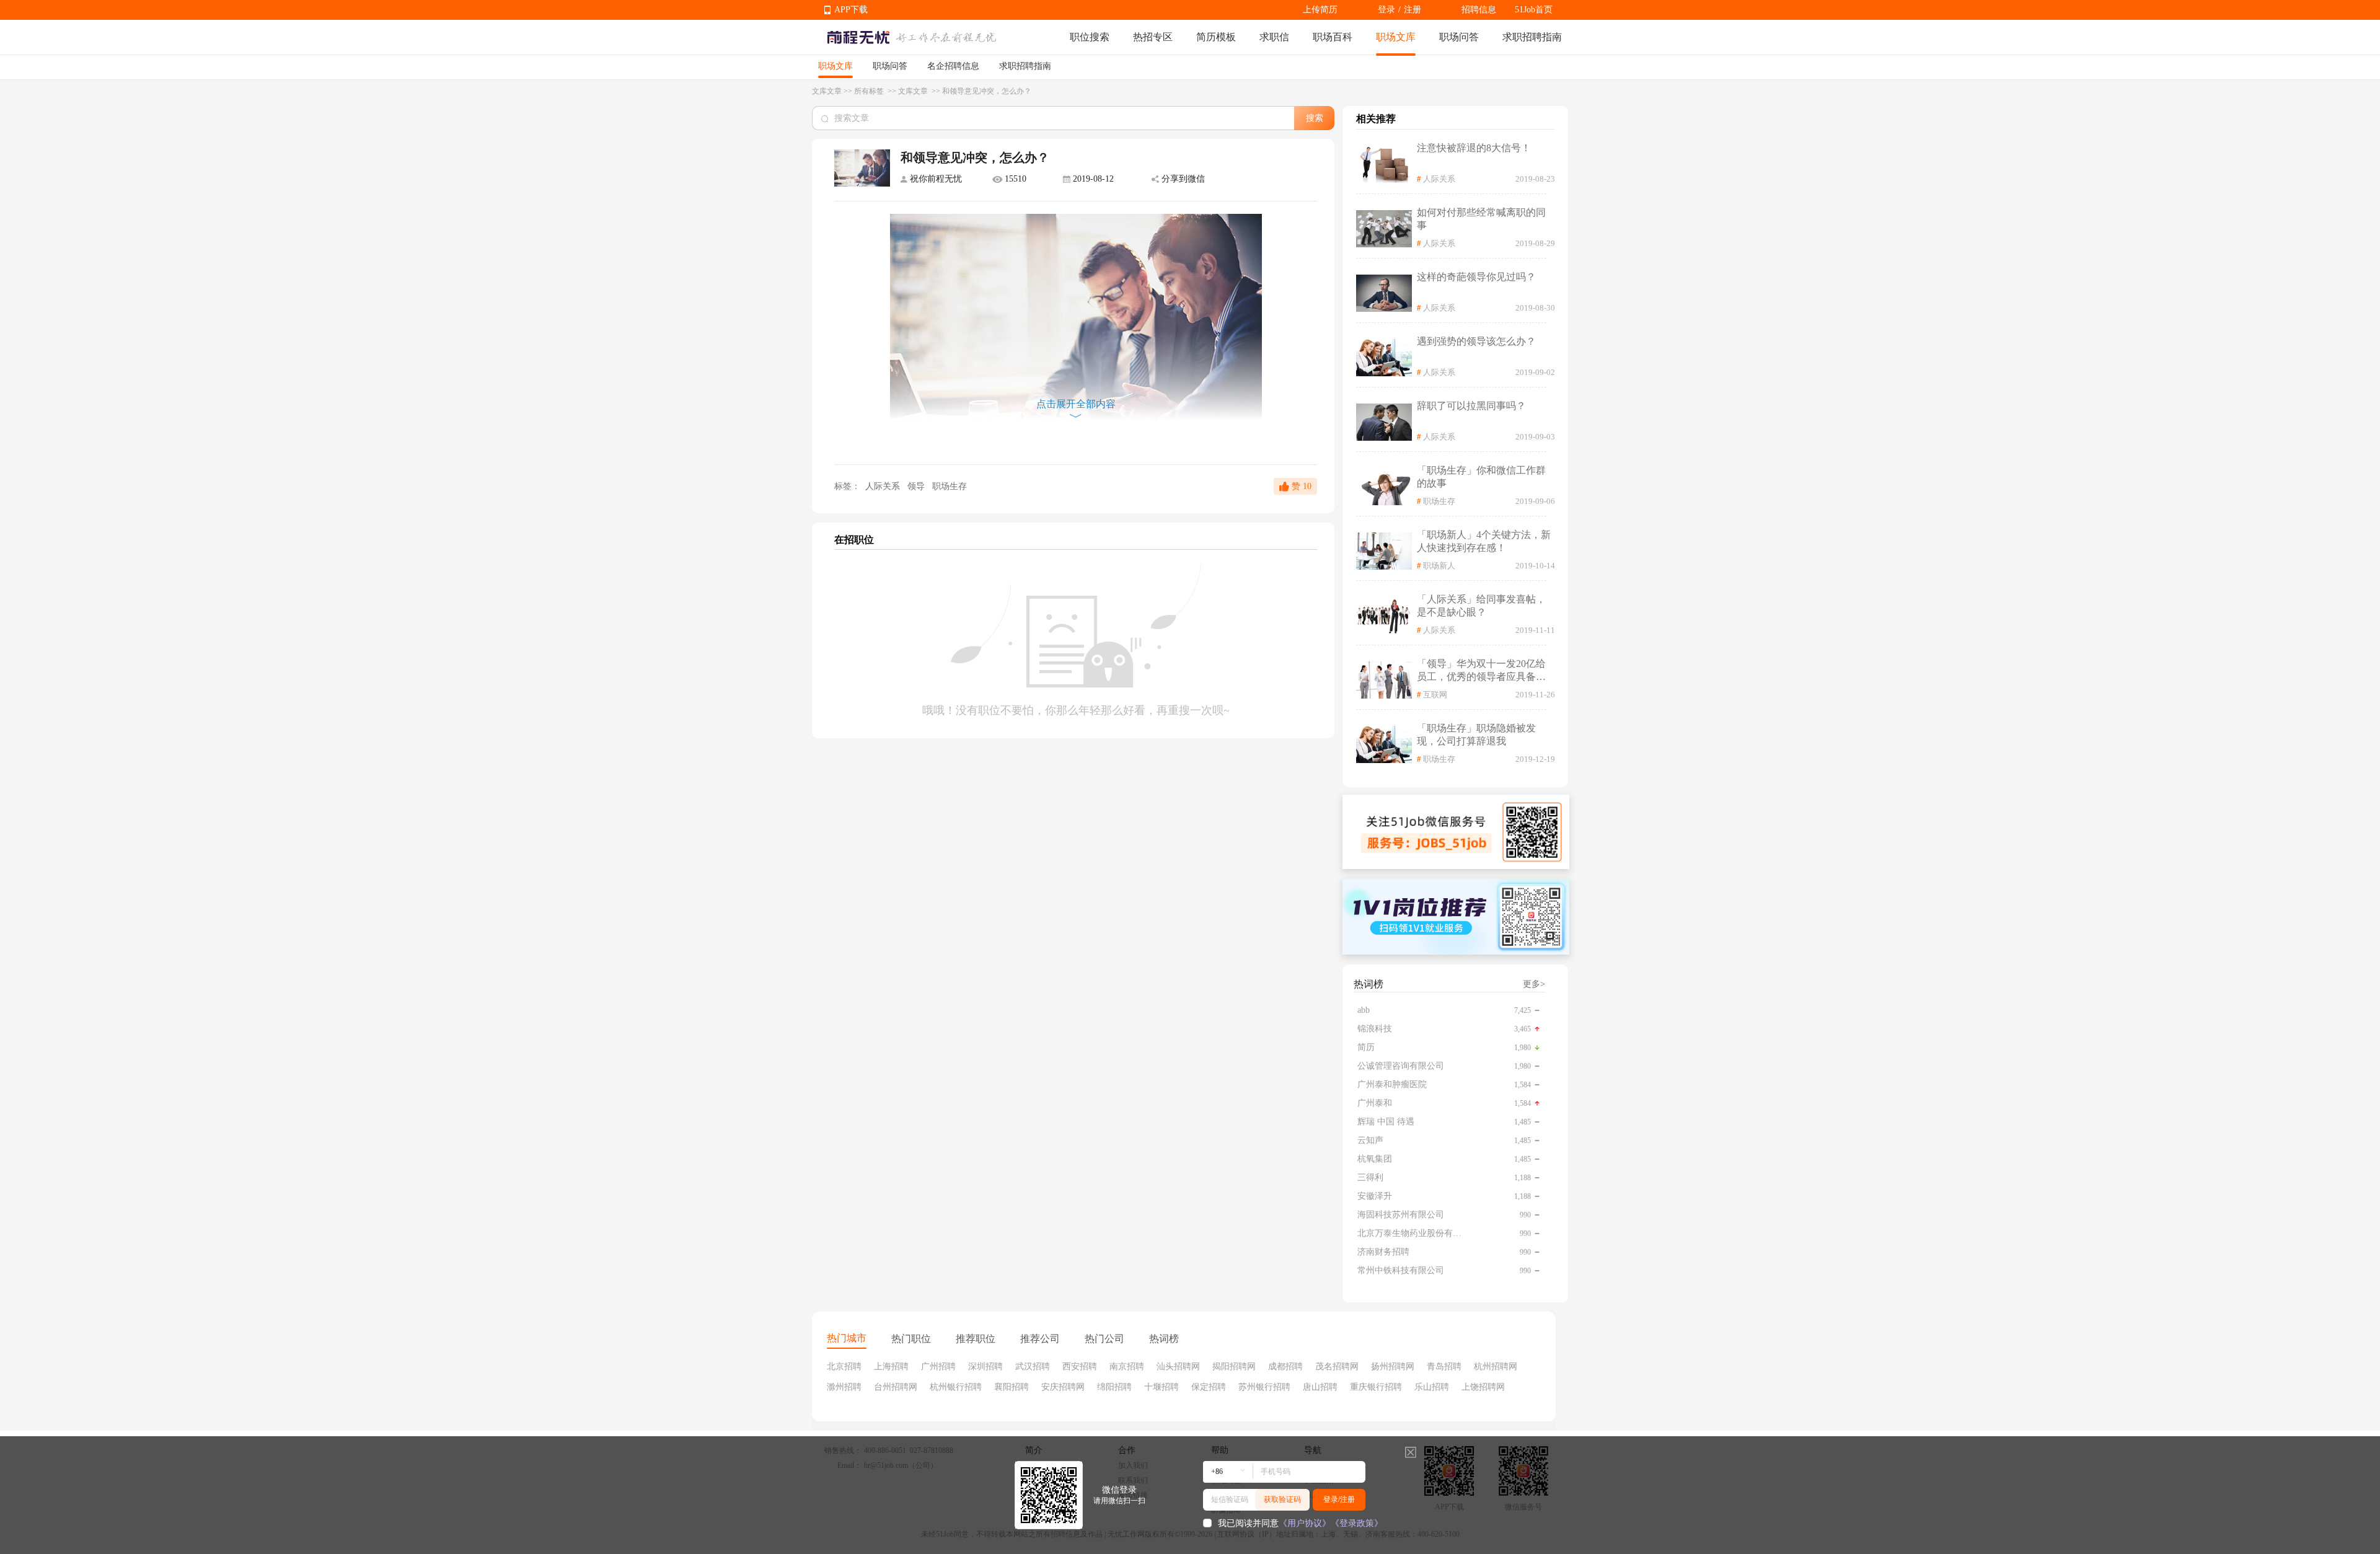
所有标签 (870, 91)
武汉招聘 (1033, 1366)
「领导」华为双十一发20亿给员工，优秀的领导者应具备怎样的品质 (1481, 671)
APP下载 (851, 10)
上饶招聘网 (1483, 1387)
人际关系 (883, 486)
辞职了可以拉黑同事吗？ (1471, 406)
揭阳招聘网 (1234, 1366)
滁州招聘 (844, 1387)
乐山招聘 (1432, 1387)
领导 (917, 486)
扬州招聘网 (1393, 1366)
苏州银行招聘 (1264, 1387)
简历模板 (1216, 37)
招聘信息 (1479, 10)
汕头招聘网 (1178, 1366)
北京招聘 (844, 1366)
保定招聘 (1209, 1387)
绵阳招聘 (1114, 1387)
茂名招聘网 (1337, 1366)
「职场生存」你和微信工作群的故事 (1481, 477)
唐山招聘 (1320, 1387)
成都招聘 (1285, 1366)
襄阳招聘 (1011, 1387)
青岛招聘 (1444, 1366)
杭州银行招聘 (956, 1387)
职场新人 (1439, 566)
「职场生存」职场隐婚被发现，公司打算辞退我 (1476, 735)
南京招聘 (1127, 1366)
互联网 (1435, 695)
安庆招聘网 (1063, 1387)
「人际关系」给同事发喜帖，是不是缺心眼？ (1481, 606)
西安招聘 (1080, 1366)
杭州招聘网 (1496, 1366)
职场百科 (1333, 37)
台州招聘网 (896, 1387)
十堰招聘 (1161, 1387)
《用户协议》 (1305, 1523)
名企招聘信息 (953, 66)
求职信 (1274, 37)
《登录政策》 (1357, 1523)
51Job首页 (1534, 10)
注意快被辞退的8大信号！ (1474, 148)
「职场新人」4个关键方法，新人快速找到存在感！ (1484, 541)
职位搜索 (1090, 37)
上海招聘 (891, 1366)
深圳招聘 (985, 1366)
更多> (1534, 984)
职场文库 (1396, 37)
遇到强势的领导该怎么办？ (1476, 341)
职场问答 (1459, 37)
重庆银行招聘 (1376, 1387)
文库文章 (827, 91)
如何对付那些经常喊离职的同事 (1481, 219)
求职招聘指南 (1532, 37)
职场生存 (950, 486)
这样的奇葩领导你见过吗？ (1476, 277)
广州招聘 (938, 1366)
